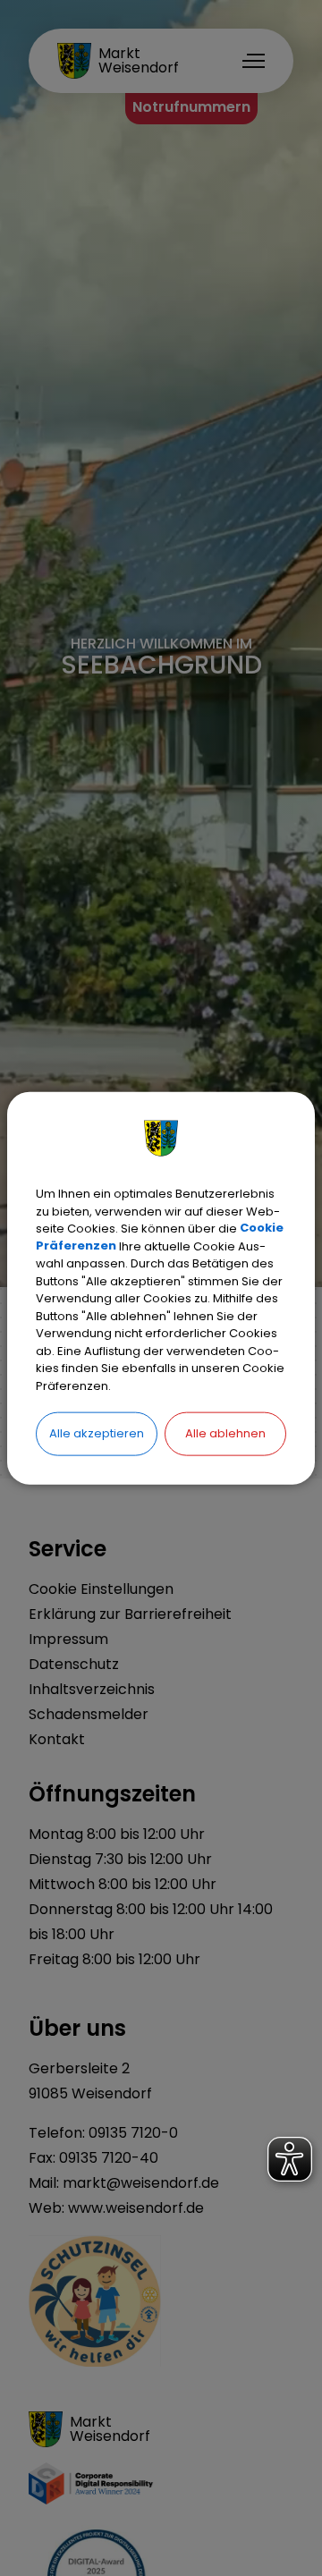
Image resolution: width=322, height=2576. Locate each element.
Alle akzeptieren (97, 1433)
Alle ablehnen (225, 1433)
